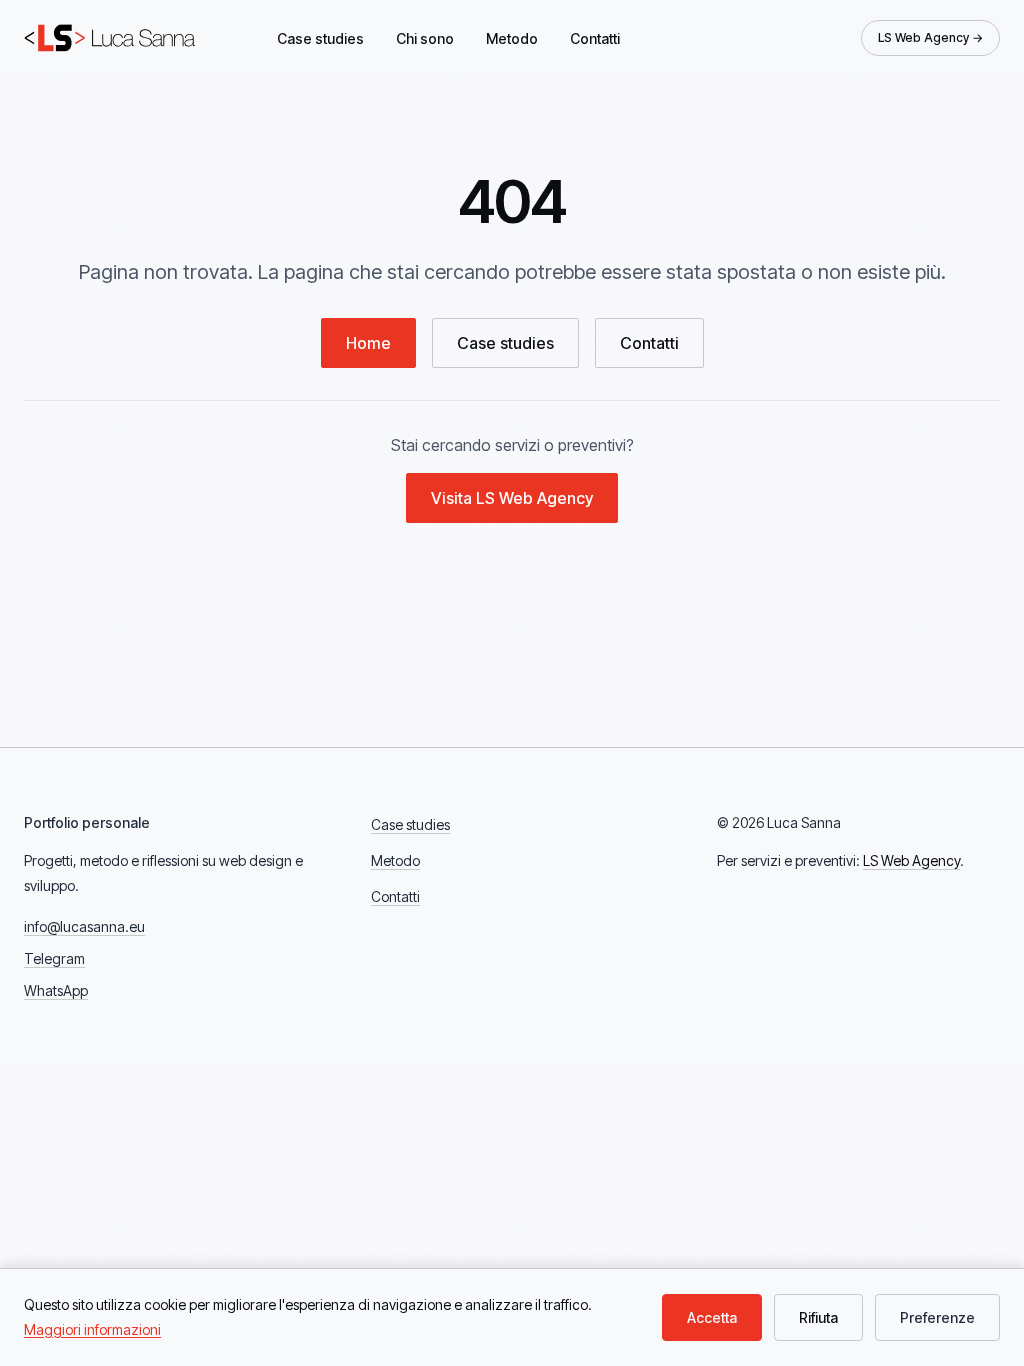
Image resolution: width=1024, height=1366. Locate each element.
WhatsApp (56, 990)
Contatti (595, 38)
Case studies (320, 38)
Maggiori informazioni (92, 1329)
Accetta (712, 1317)
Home (368, 343)
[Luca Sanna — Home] (112, 38)
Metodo (512, 38)
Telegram (54, 958)
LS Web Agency (911, 860)
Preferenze (937, 1317)
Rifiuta (818, 1317)
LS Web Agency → (930, 37)
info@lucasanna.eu (84, 926)
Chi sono (425, 38)
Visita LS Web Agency (512, 498)
